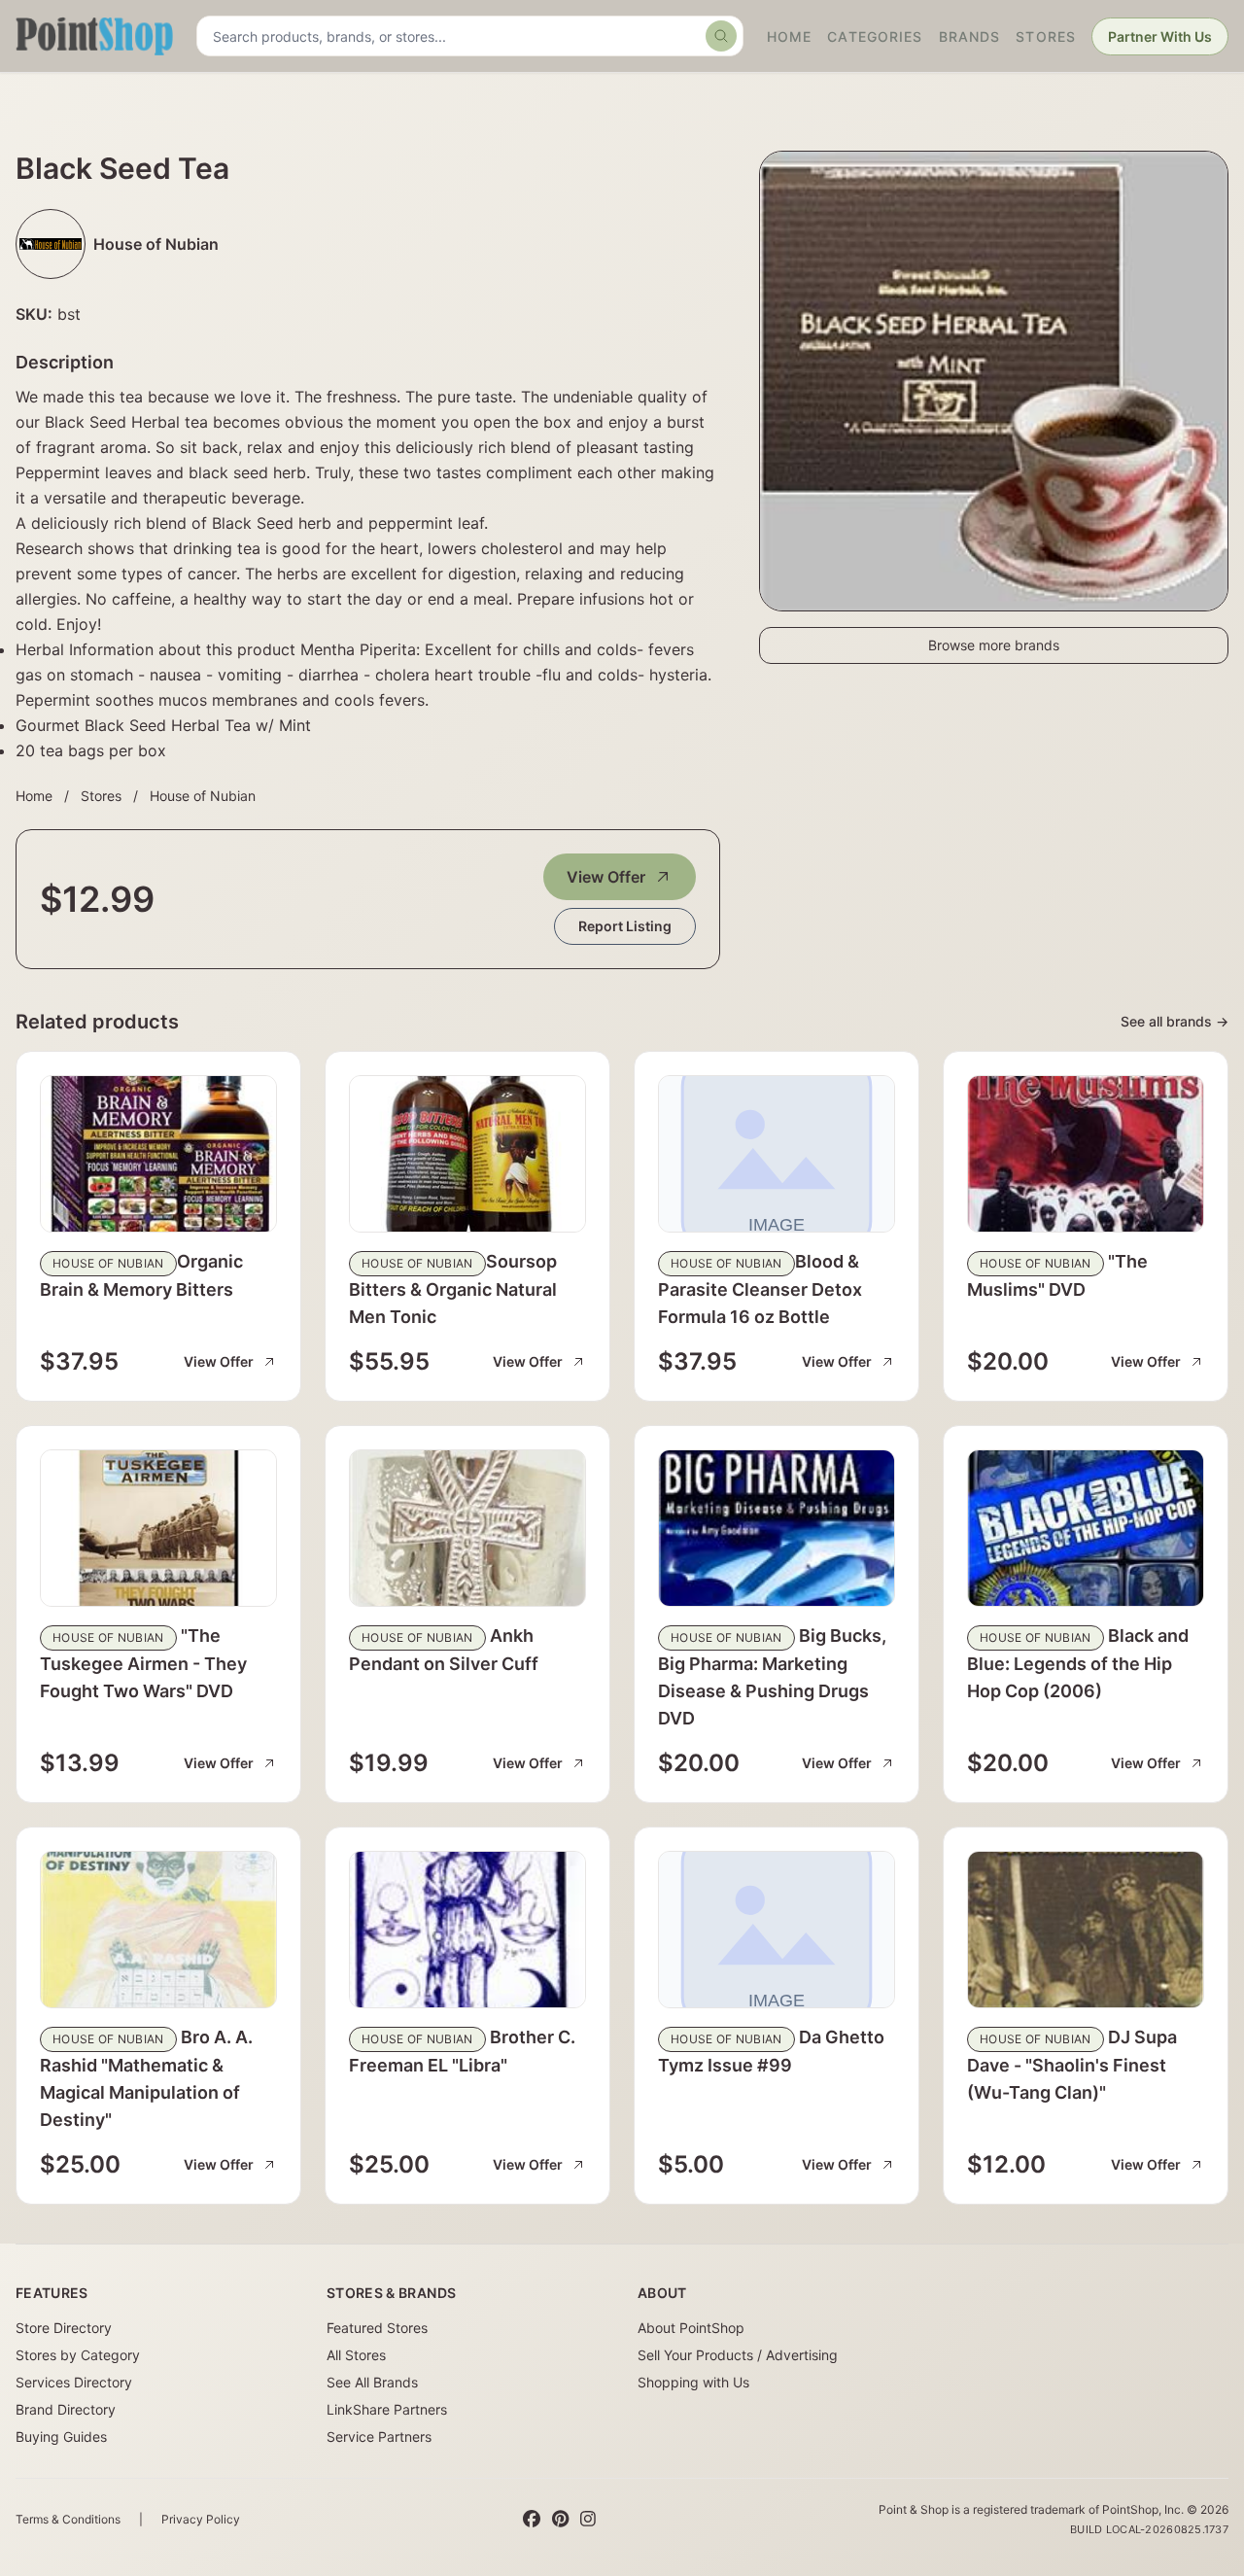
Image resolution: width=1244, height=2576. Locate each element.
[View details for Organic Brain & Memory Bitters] (158, 1154)
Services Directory (74, 2382)
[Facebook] (532, 2520)
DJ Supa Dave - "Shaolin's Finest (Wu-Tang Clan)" (1072, 2065)
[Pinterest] (560, 2520)
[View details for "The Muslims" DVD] (1086, 1154)
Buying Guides (61, 2437)
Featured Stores (377, 2328)
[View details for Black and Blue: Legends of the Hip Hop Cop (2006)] (1086, 1528)
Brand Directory (66, 2409)
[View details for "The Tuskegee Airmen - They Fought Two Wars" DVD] (158, 1528)
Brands (970, 36)
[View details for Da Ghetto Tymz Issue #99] (777, 1930)
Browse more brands (994, 645)
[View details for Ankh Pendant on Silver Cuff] (467, 1528)
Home (789, 36)
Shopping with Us (693, 2382)
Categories (875, 36)
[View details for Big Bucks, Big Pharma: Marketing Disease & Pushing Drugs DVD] (777, 1528)
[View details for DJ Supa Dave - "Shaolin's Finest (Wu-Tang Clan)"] (1086, 1930)
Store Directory (64, 2328)
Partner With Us (1160, 36)
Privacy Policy (201, 2519)
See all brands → (1175, 1021)
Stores (1046, 36)
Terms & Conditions (68, 2519)
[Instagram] (588, 2520)
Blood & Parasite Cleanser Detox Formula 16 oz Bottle (760, 1289)
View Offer (606, 877)
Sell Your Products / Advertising (738, 2355)
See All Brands (372, 2382)
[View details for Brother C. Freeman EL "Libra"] (467, 1930)
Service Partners (379, 2437)
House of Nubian (203, 796)
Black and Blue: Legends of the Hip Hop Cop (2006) (1078, 1663)
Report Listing (625, 926)
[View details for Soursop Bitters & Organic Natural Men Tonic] (467, 1154)
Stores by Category (78, 2355)
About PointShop (691, 2328)
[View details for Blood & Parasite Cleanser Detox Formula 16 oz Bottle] (777, 1154)
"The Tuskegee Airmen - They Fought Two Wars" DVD (143, 1663)
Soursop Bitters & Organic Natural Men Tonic (453, 1289)
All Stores (356, 2355)
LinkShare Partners (387, 2409)
